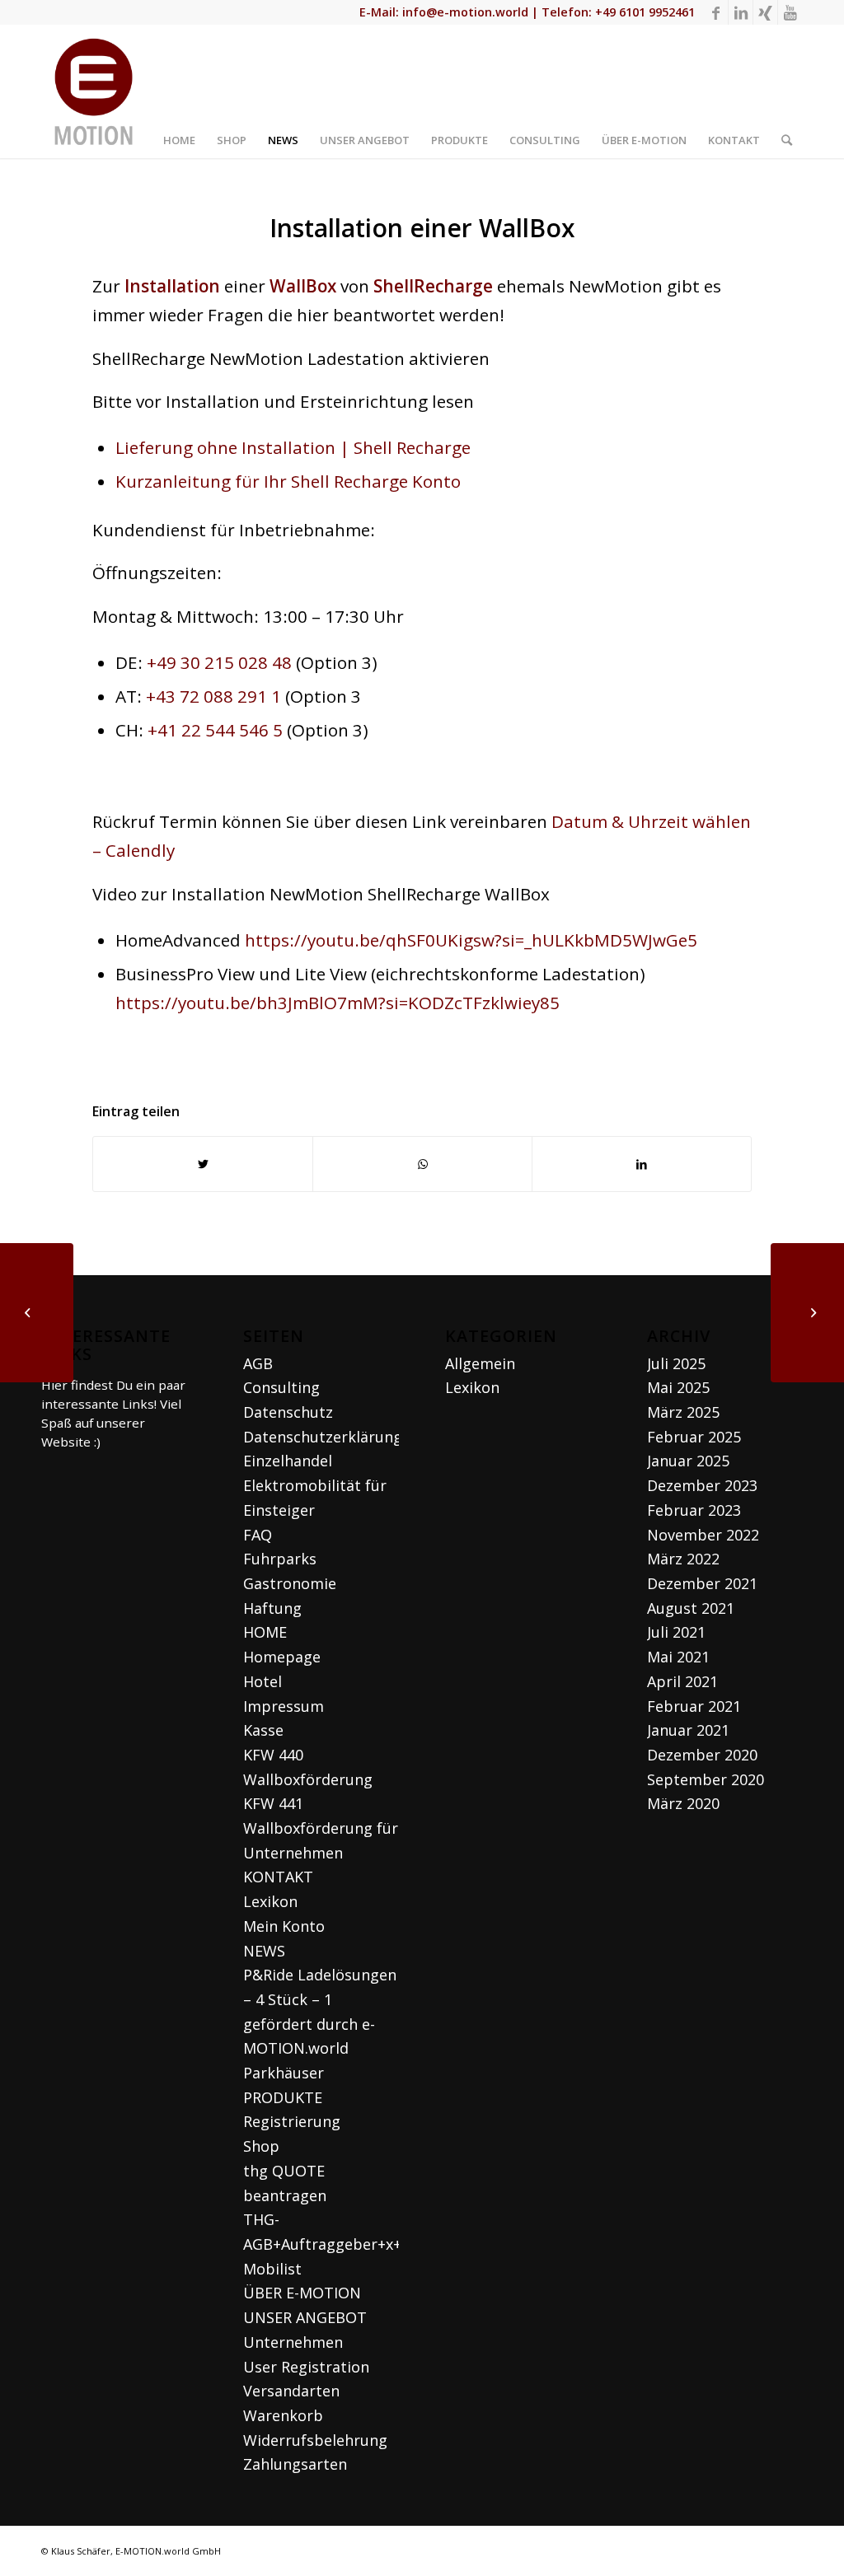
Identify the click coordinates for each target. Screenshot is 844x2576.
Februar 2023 (694, 1510)
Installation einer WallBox (422, 228)
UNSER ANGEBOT (305, 2317)
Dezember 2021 (702, 1583)
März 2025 (683, 1412)
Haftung (272, 1608)
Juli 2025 (676, 1363)
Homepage (282, 1657)
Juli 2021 (676, 1632)
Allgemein (480, 1363)
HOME (265, 1632)
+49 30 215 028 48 (219, 662)
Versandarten (291, 2391)
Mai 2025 (678, 1387)
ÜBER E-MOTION (302, 2293)
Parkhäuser (284, 2073)
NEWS (264, 1951)
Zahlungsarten (295, 2464)
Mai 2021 (678, 1657)
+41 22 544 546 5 (215, 730)
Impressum (284, 1706)
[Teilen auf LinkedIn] (642, 1164)
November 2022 (703, 1535)
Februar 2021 (694, 1706)
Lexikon (270, 1901)
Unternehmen (293, 2342)
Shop (261, 2146)
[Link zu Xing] (765, 12)
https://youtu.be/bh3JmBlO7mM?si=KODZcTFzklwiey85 (338, 1003)
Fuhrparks (280, 1559)
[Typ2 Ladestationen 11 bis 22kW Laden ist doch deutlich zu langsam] (807, 1313)
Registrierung (292, 2121)
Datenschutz (288, 1412)
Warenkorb (283, 2415)
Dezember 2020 (702, 1755)
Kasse (263, 1730)
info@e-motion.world (465, 12)
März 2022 (683, 1559)
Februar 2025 (694, 1437)
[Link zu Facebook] (716, 12)
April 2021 (682, 1681)
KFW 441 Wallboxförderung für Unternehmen (321, 1828)
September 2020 (706, 1779)
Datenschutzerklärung (323, 1437)
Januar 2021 (688, 1730)
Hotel (263, 1681)
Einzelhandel (288, 1461)
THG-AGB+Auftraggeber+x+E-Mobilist (329, 2244)
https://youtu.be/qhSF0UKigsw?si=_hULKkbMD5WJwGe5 (471, 940)
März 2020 (683, 1803)
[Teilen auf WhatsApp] (422, 1164)
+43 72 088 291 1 (213, 696)
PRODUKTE (283, 2097)
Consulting (281, 1387)
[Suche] (787, 91)
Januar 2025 (688, 1461)
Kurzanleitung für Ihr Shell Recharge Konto (288, 481)
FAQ (258, 1535)
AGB (258, 1363)
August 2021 (691, 1608)
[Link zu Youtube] (790, 12)
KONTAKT (278, 1877)
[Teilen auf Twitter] (203, 1164)
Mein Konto (284, 1926)
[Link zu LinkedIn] (741, 12)
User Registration (306, 2367)
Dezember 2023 (702, 1485)
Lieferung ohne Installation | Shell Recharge (293, 447)
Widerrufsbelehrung (315, 2440)
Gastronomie (290, 1583)
